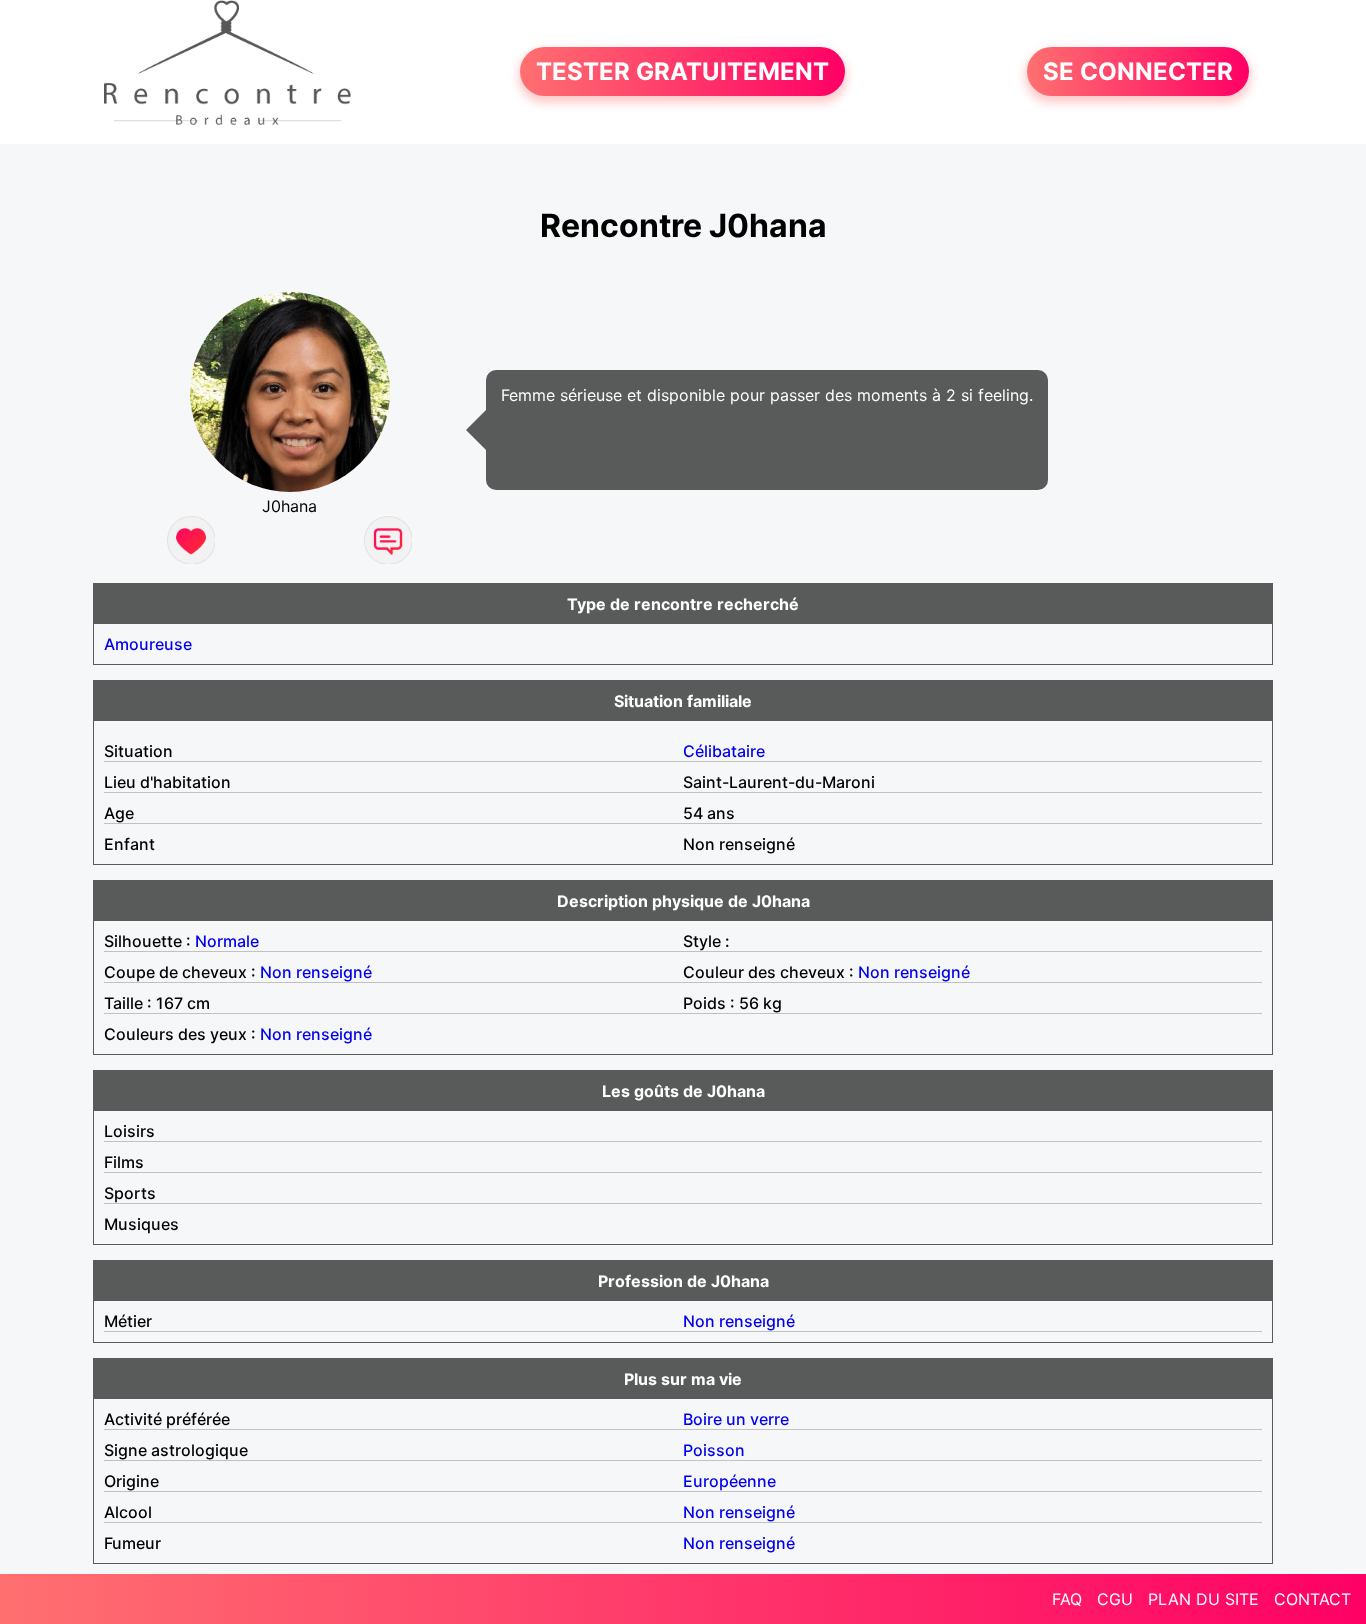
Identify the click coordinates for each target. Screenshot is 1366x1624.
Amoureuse (148, 644)
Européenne (729, 1481)
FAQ (1067, 1599)
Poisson (714, 1450)
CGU (1115, 1599)
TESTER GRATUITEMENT (682, 71)
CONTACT (1312, 1599)
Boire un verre (736, 1419)
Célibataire (724, 751)
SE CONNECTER (1138, 71)
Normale (227, 941)
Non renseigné (316, 972)
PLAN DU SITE (1203, 1599)
